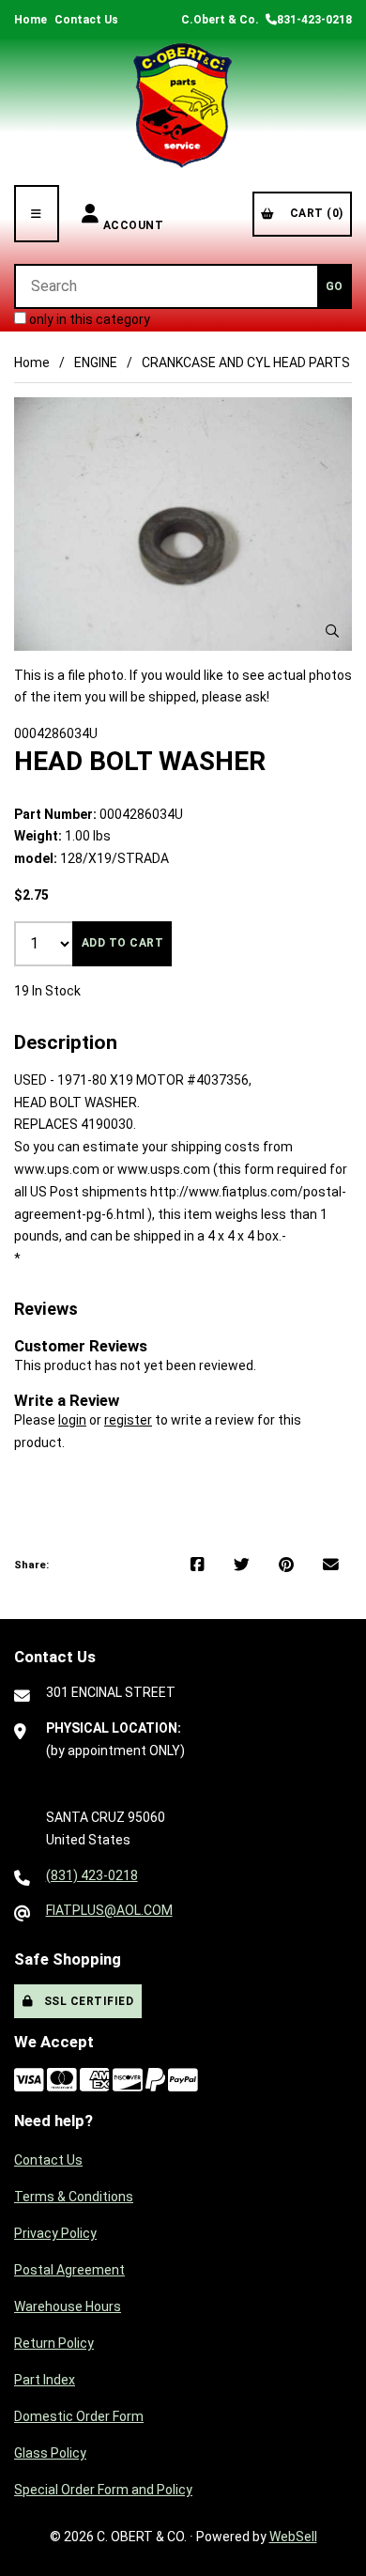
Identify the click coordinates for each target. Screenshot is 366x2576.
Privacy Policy (55, 2233)
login (72, 1420)
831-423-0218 (314, 20)
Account (134, 214)
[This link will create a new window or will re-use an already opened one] (198, 1566)
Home (30, 20)
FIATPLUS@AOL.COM (109, 1910)
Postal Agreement (69, 2270)
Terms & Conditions (74, 2197)
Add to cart (123, 943)
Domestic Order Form (79, 2416)
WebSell (293, 2537)
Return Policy (54, 2343)
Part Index (45, 2380)
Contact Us (86, 20)
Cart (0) (313, 213)
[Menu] (37, 214)
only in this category (88, 319)
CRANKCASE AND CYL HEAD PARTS (246, 362)
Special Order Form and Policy (103, 2490)
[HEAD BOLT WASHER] (183, 524)
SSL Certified (86, 2001)
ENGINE (96, 362)
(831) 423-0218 (92, 1875)
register (128, 1420)
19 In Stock (47, 991)
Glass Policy (50, 2453)
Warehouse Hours (68, 2306)
